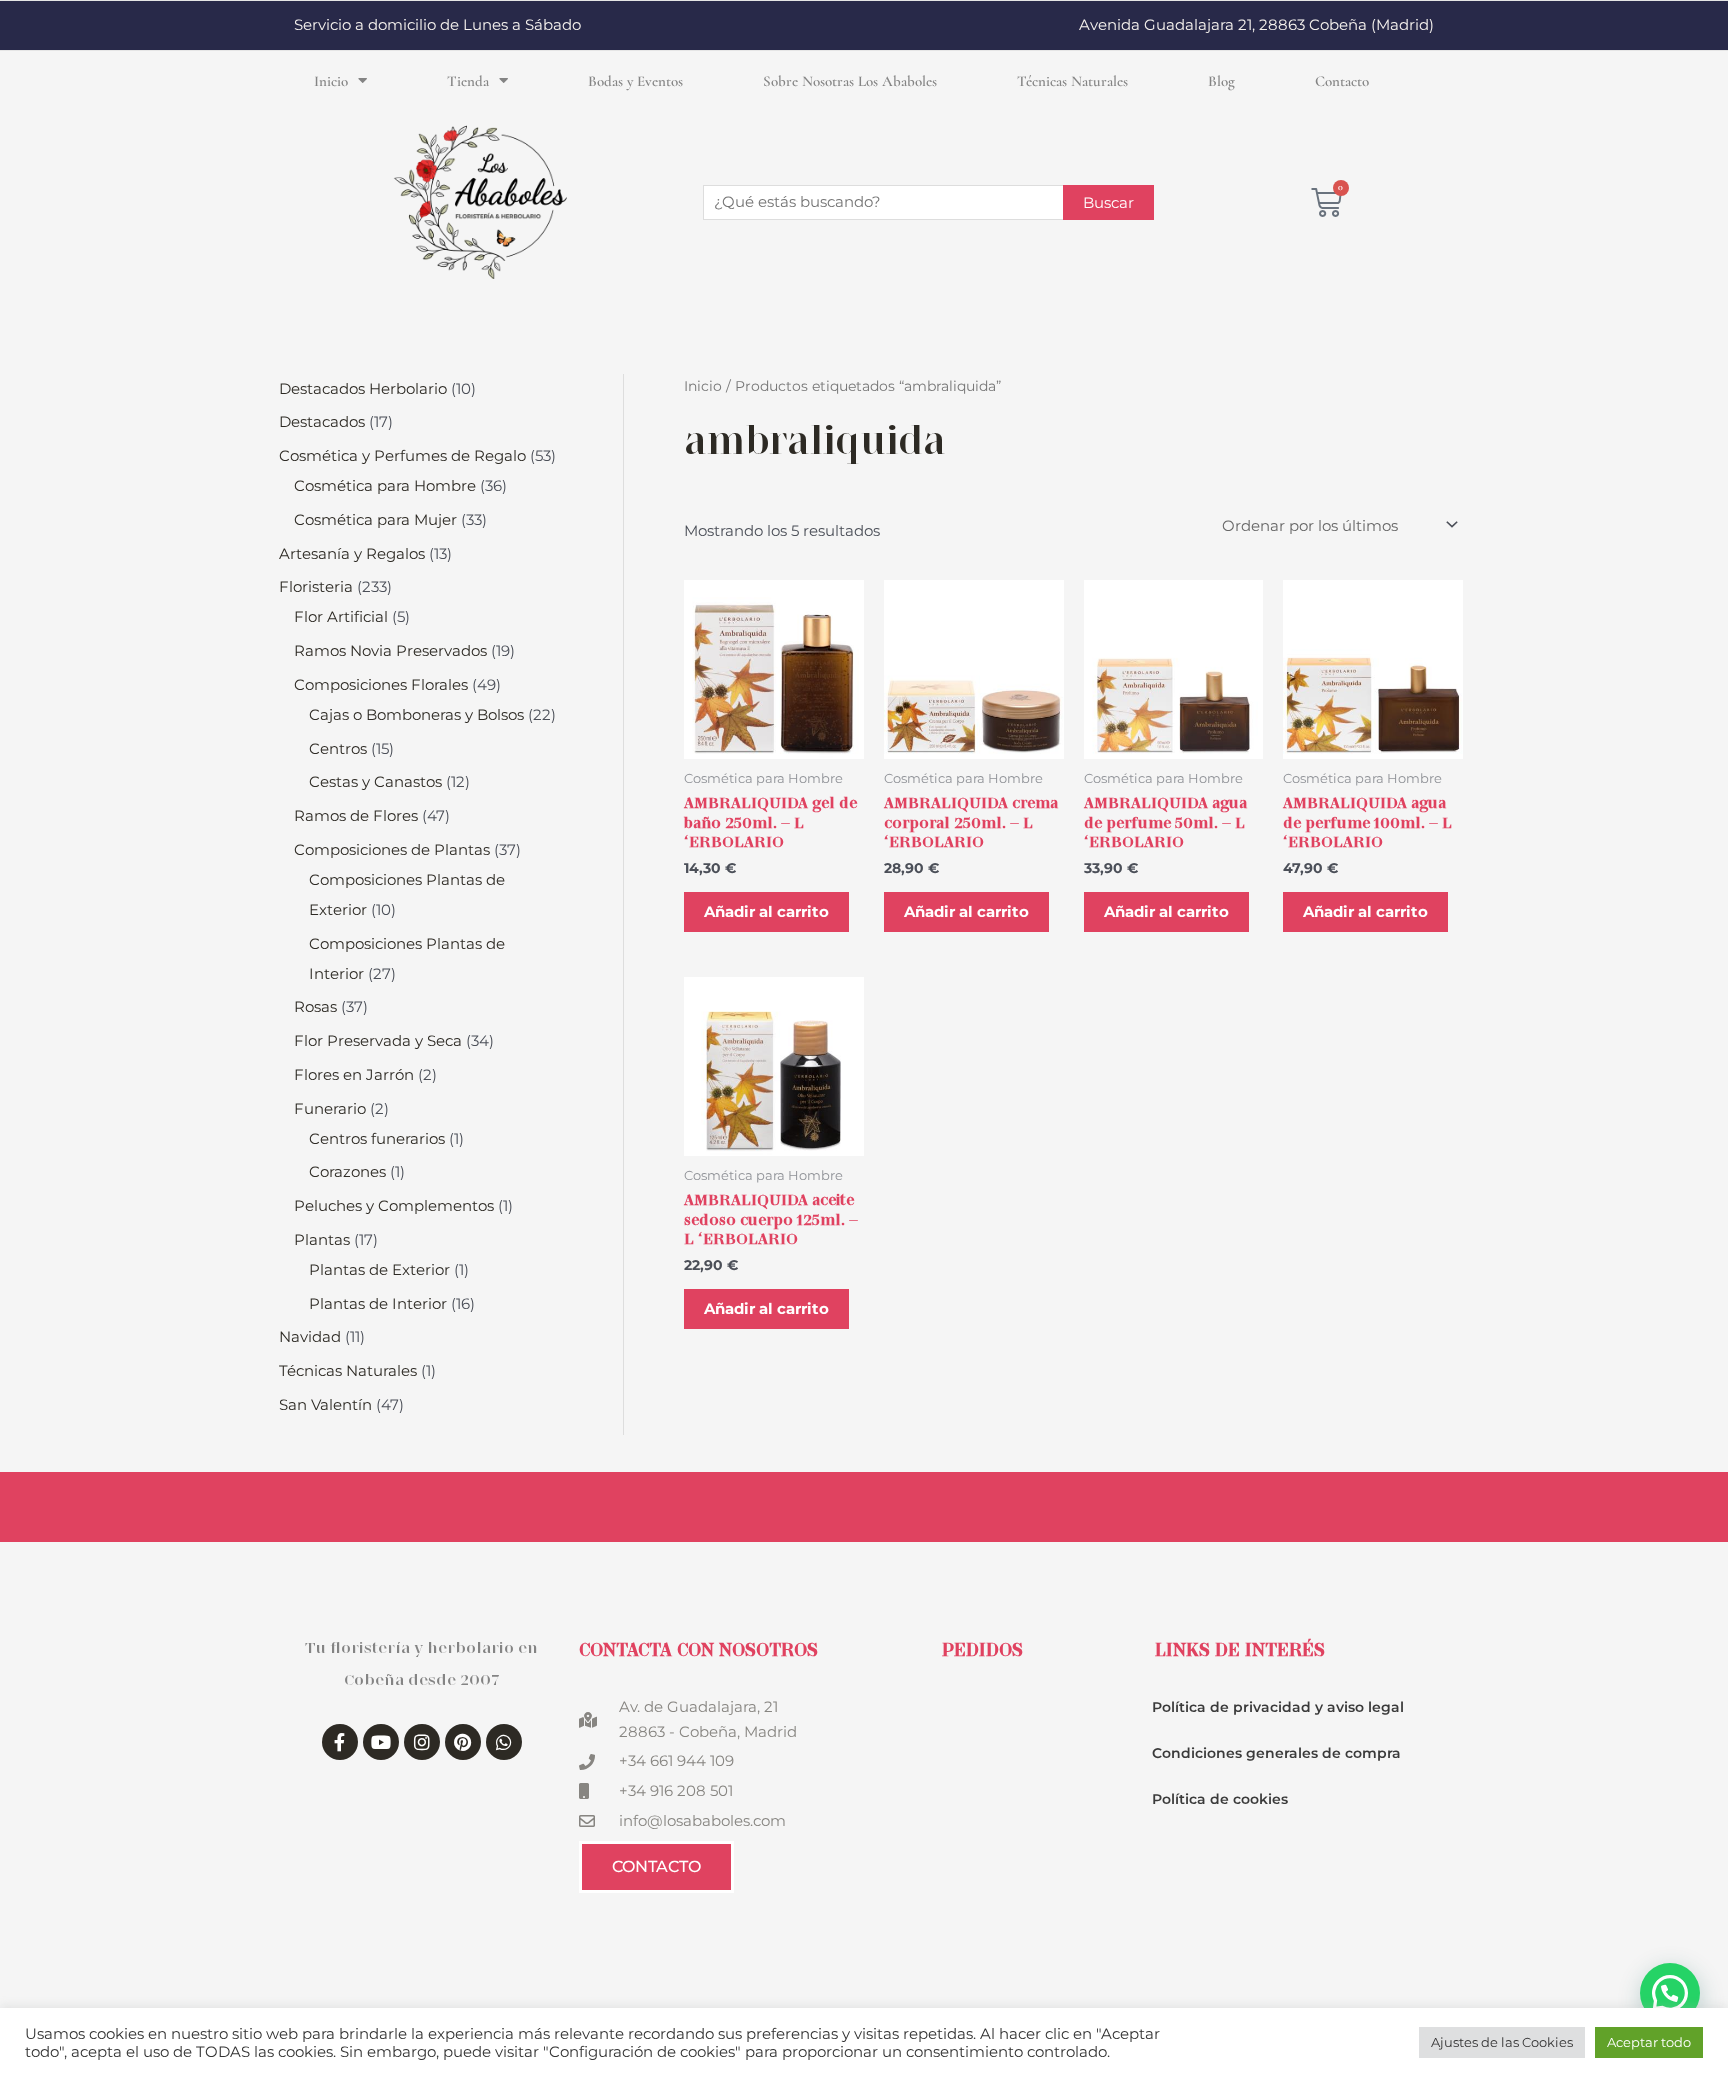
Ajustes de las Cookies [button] (1502, 2042)
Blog (1221, 81)
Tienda (468, 81)
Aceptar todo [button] (1649, 2042)
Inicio (331, 81)
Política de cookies (1220, 1799)
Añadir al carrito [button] (766, 911)
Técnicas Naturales (1072, 81)
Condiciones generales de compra (1276, 1753)
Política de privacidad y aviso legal (1278, 1707)
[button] (1670, 1993)
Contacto (1342, 81)
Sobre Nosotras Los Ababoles (850, 81)
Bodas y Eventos (635, 81)
